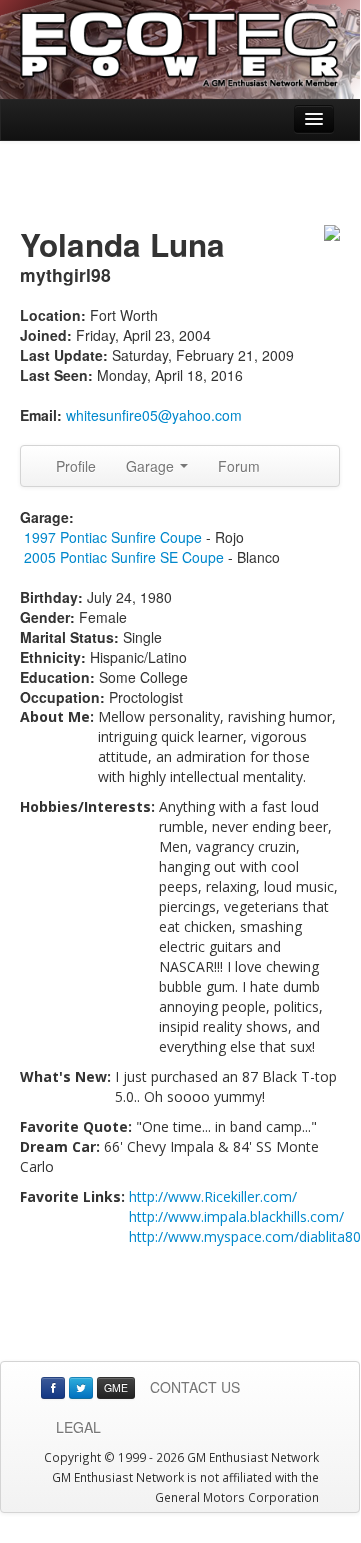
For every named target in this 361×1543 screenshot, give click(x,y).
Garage (152, 466)
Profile (76, 466)
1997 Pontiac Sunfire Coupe (113, 537)
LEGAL (78, 1427)
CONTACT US (195, 1387)
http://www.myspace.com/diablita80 (245, 1236)
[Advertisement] (180, 186)
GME (116, 1387)
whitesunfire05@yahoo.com (154, 415)
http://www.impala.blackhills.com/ (236, 1216)
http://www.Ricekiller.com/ (213, 1196)
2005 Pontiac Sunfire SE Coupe (124, 557)
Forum (239, 466)
